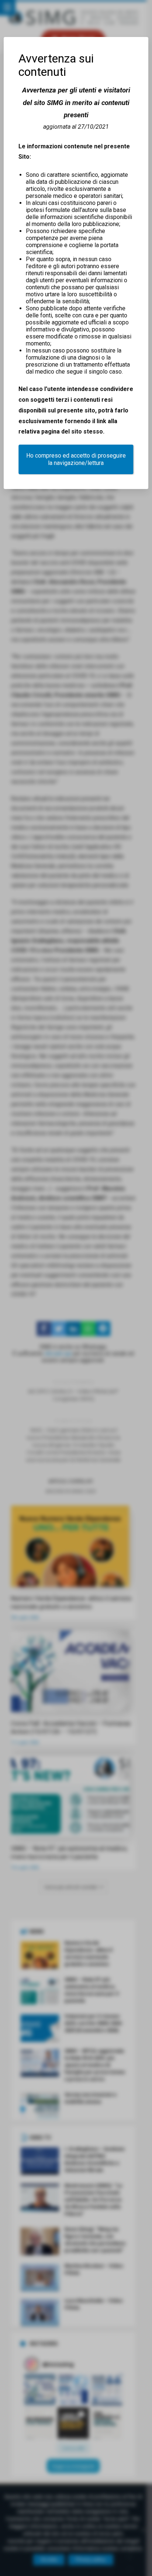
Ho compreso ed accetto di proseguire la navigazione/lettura (76, 459)
